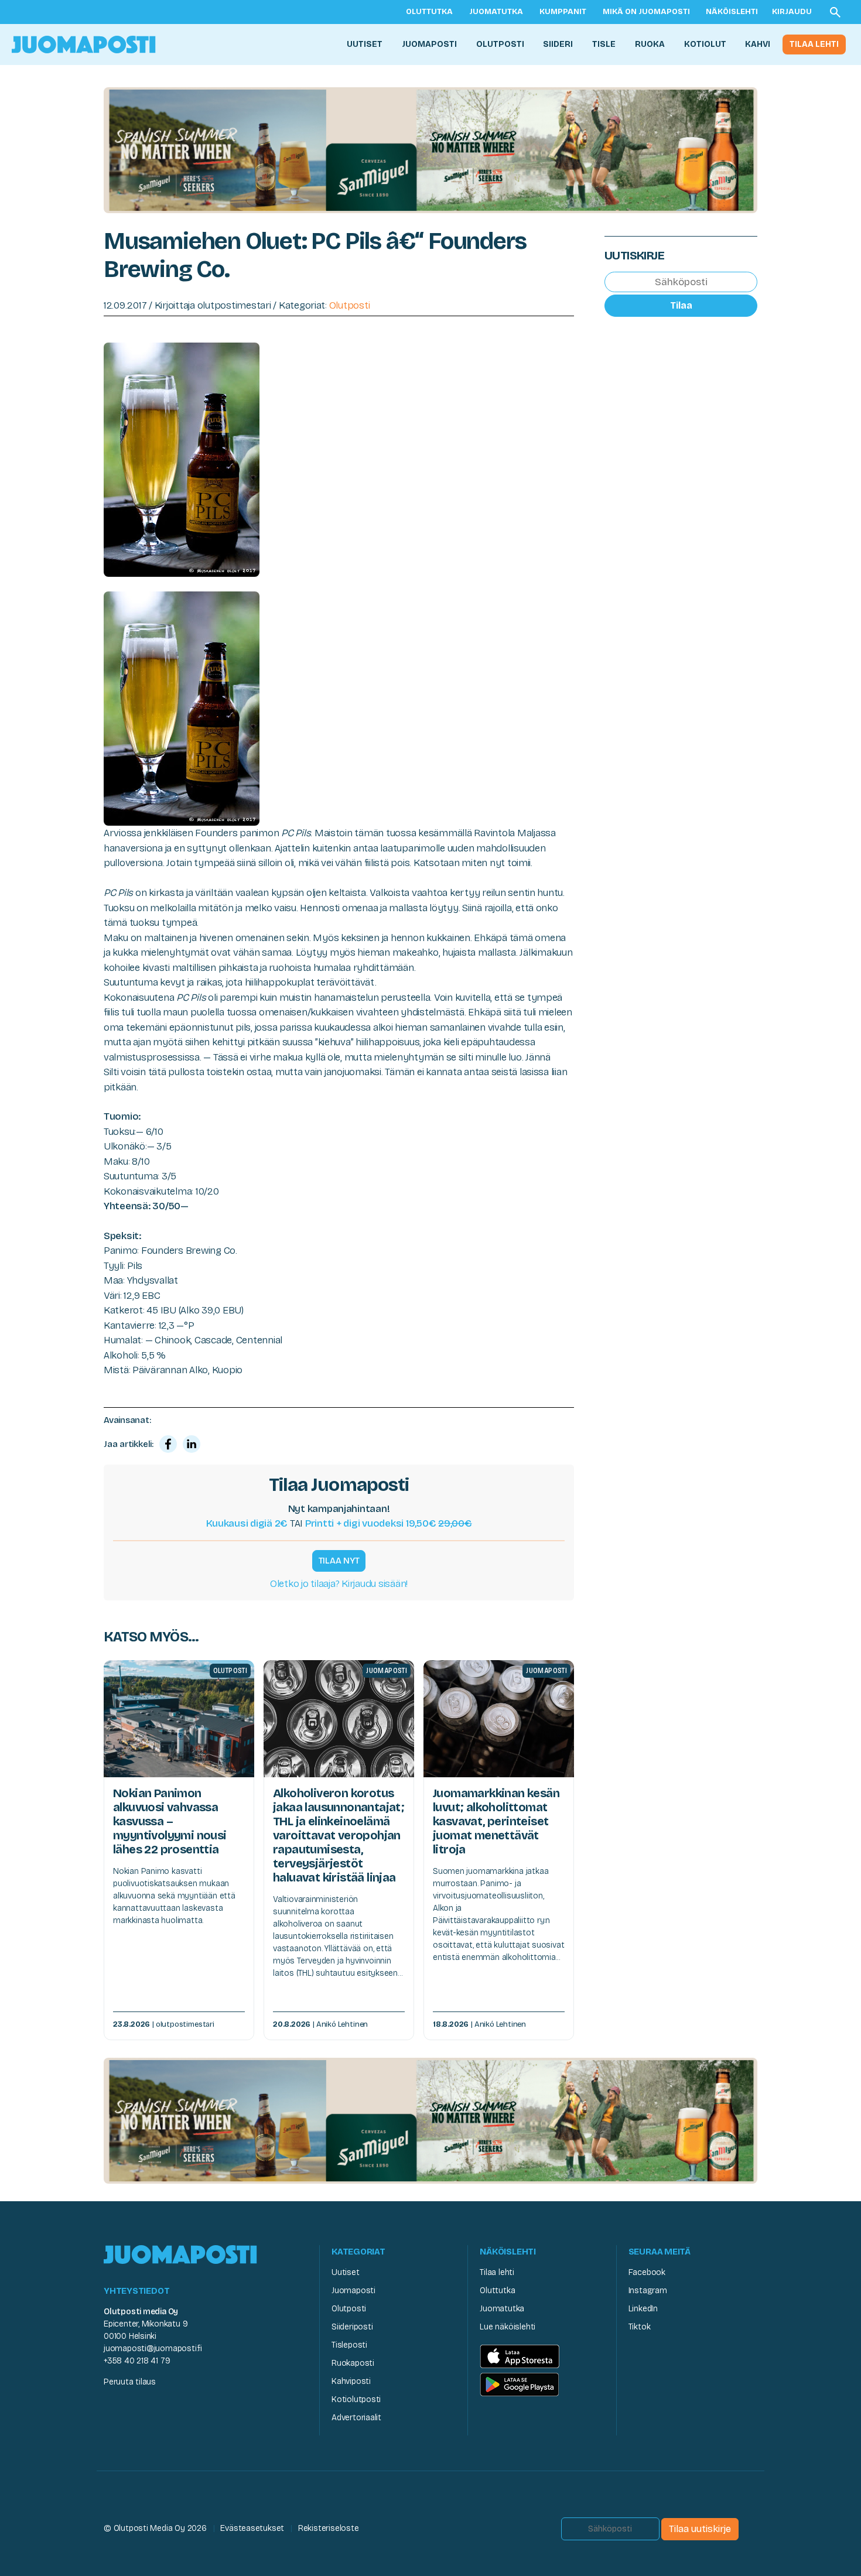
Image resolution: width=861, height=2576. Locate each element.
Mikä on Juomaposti (646, 12)
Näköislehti (732, 12)
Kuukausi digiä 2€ (247, 1523)
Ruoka (650, 44)
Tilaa (681, 305)
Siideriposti (352, 2327)
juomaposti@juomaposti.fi (153, 2348)
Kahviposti (351, 2381)
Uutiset (365, 44)
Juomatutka (496, 12)
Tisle (604, 44)
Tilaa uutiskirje (700, 2529)
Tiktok (640, 2327)
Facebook (647, 2272)
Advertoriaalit (356, 2418)
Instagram (648, 2291)
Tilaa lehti (814, 44)
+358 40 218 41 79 (137, 2361)
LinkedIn (643, 2309)
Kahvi (758, 44)
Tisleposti (349, 2345)
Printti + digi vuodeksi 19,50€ (389, 1523)
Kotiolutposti (356, 2399)
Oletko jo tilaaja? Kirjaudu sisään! (339, 1584)
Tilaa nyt (339, 1561)
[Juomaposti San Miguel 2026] (430, 150)
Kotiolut (705, 44)
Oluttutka (429, 12)
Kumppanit (563, 12)
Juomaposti (429, 44)
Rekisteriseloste (329, 2528)
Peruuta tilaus (130, 2382)
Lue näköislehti (508, 2327)
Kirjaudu (792, 12)
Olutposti (500, 44)
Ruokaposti (353, 2363)
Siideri (558, 44)
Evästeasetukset (252, 2528)
